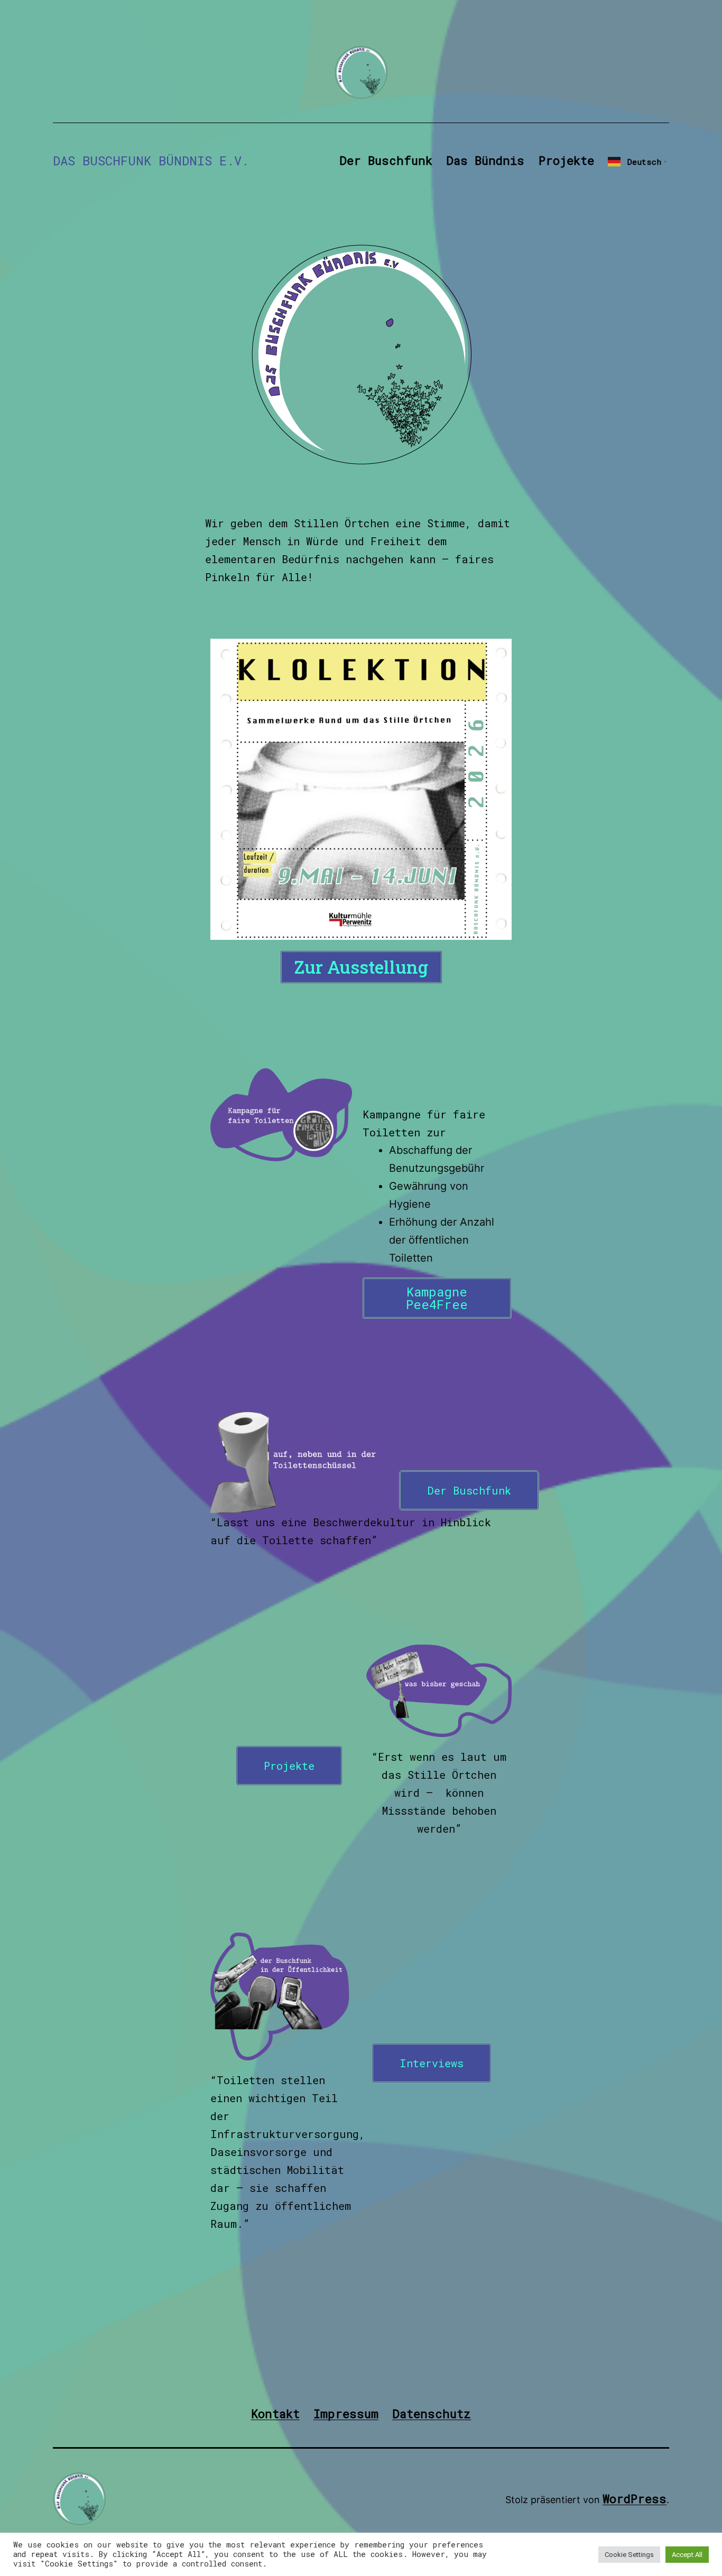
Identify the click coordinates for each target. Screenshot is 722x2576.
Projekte (566, 160)
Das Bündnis (485, 160)
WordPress (635, 2499)
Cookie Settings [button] (629, 2555)
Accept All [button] (687, 2555)
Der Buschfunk (386, 160)
